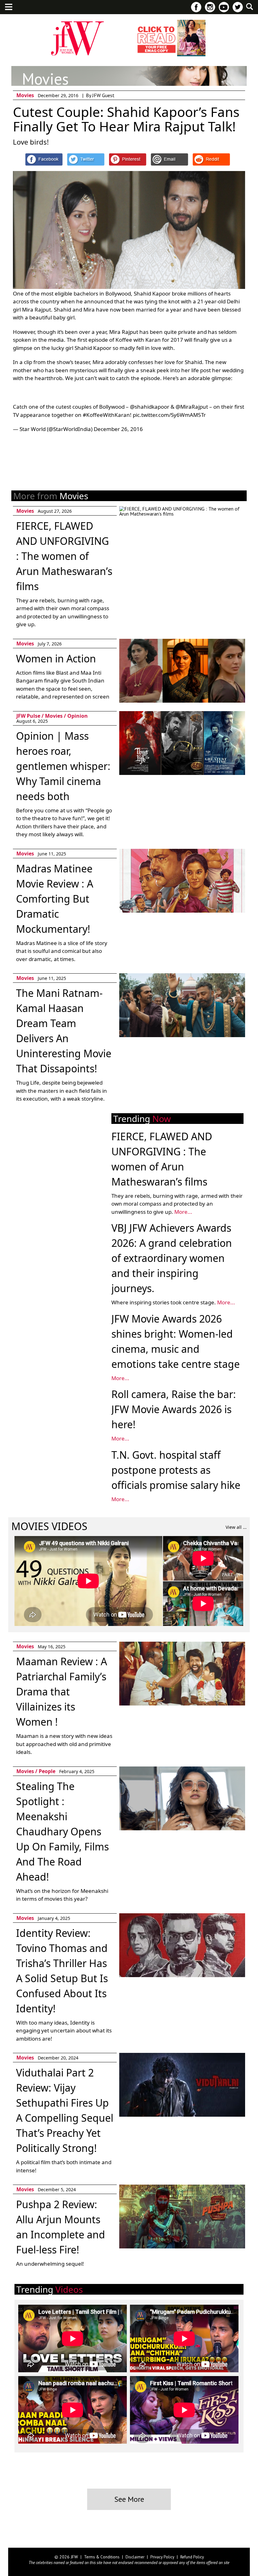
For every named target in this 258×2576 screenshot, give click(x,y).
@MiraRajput (192, 407)
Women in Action (56, 658)
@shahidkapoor (150, 407)
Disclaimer (135, 2557)
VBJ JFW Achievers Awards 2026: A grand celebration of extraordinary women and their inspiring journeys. (172, 1258)
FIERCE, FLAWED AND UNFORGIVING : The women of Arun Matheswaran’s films (64, 556)
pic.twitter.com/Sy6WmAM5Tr (169, 415)
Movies (25, 95)
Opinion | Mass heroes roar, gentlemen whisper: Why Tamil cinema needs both (63, 766)
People (47, 1771)
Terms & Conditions (102, 2557)
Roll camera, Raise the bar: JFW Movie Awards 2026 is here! (174, 1409)
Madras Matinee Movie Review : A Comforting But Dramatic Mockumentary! (55, 899)
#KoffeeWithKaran (106, 415)
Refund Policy (192, 2557)
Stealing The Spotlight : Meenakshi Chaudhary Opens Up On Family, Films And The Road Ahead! (62, 1831)
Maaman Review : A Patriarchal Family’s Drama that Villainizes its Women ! (62, 1692)
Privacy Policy (162, 2557)
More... (183, 1212)
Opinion (78, 716)
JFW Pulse (28, 716)
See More (129, 2499)
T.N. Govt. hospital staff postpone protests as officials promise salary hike (176, 1470)
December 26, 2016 (118, 429)
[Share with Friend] (169, 159)
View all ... (236, 1527)
